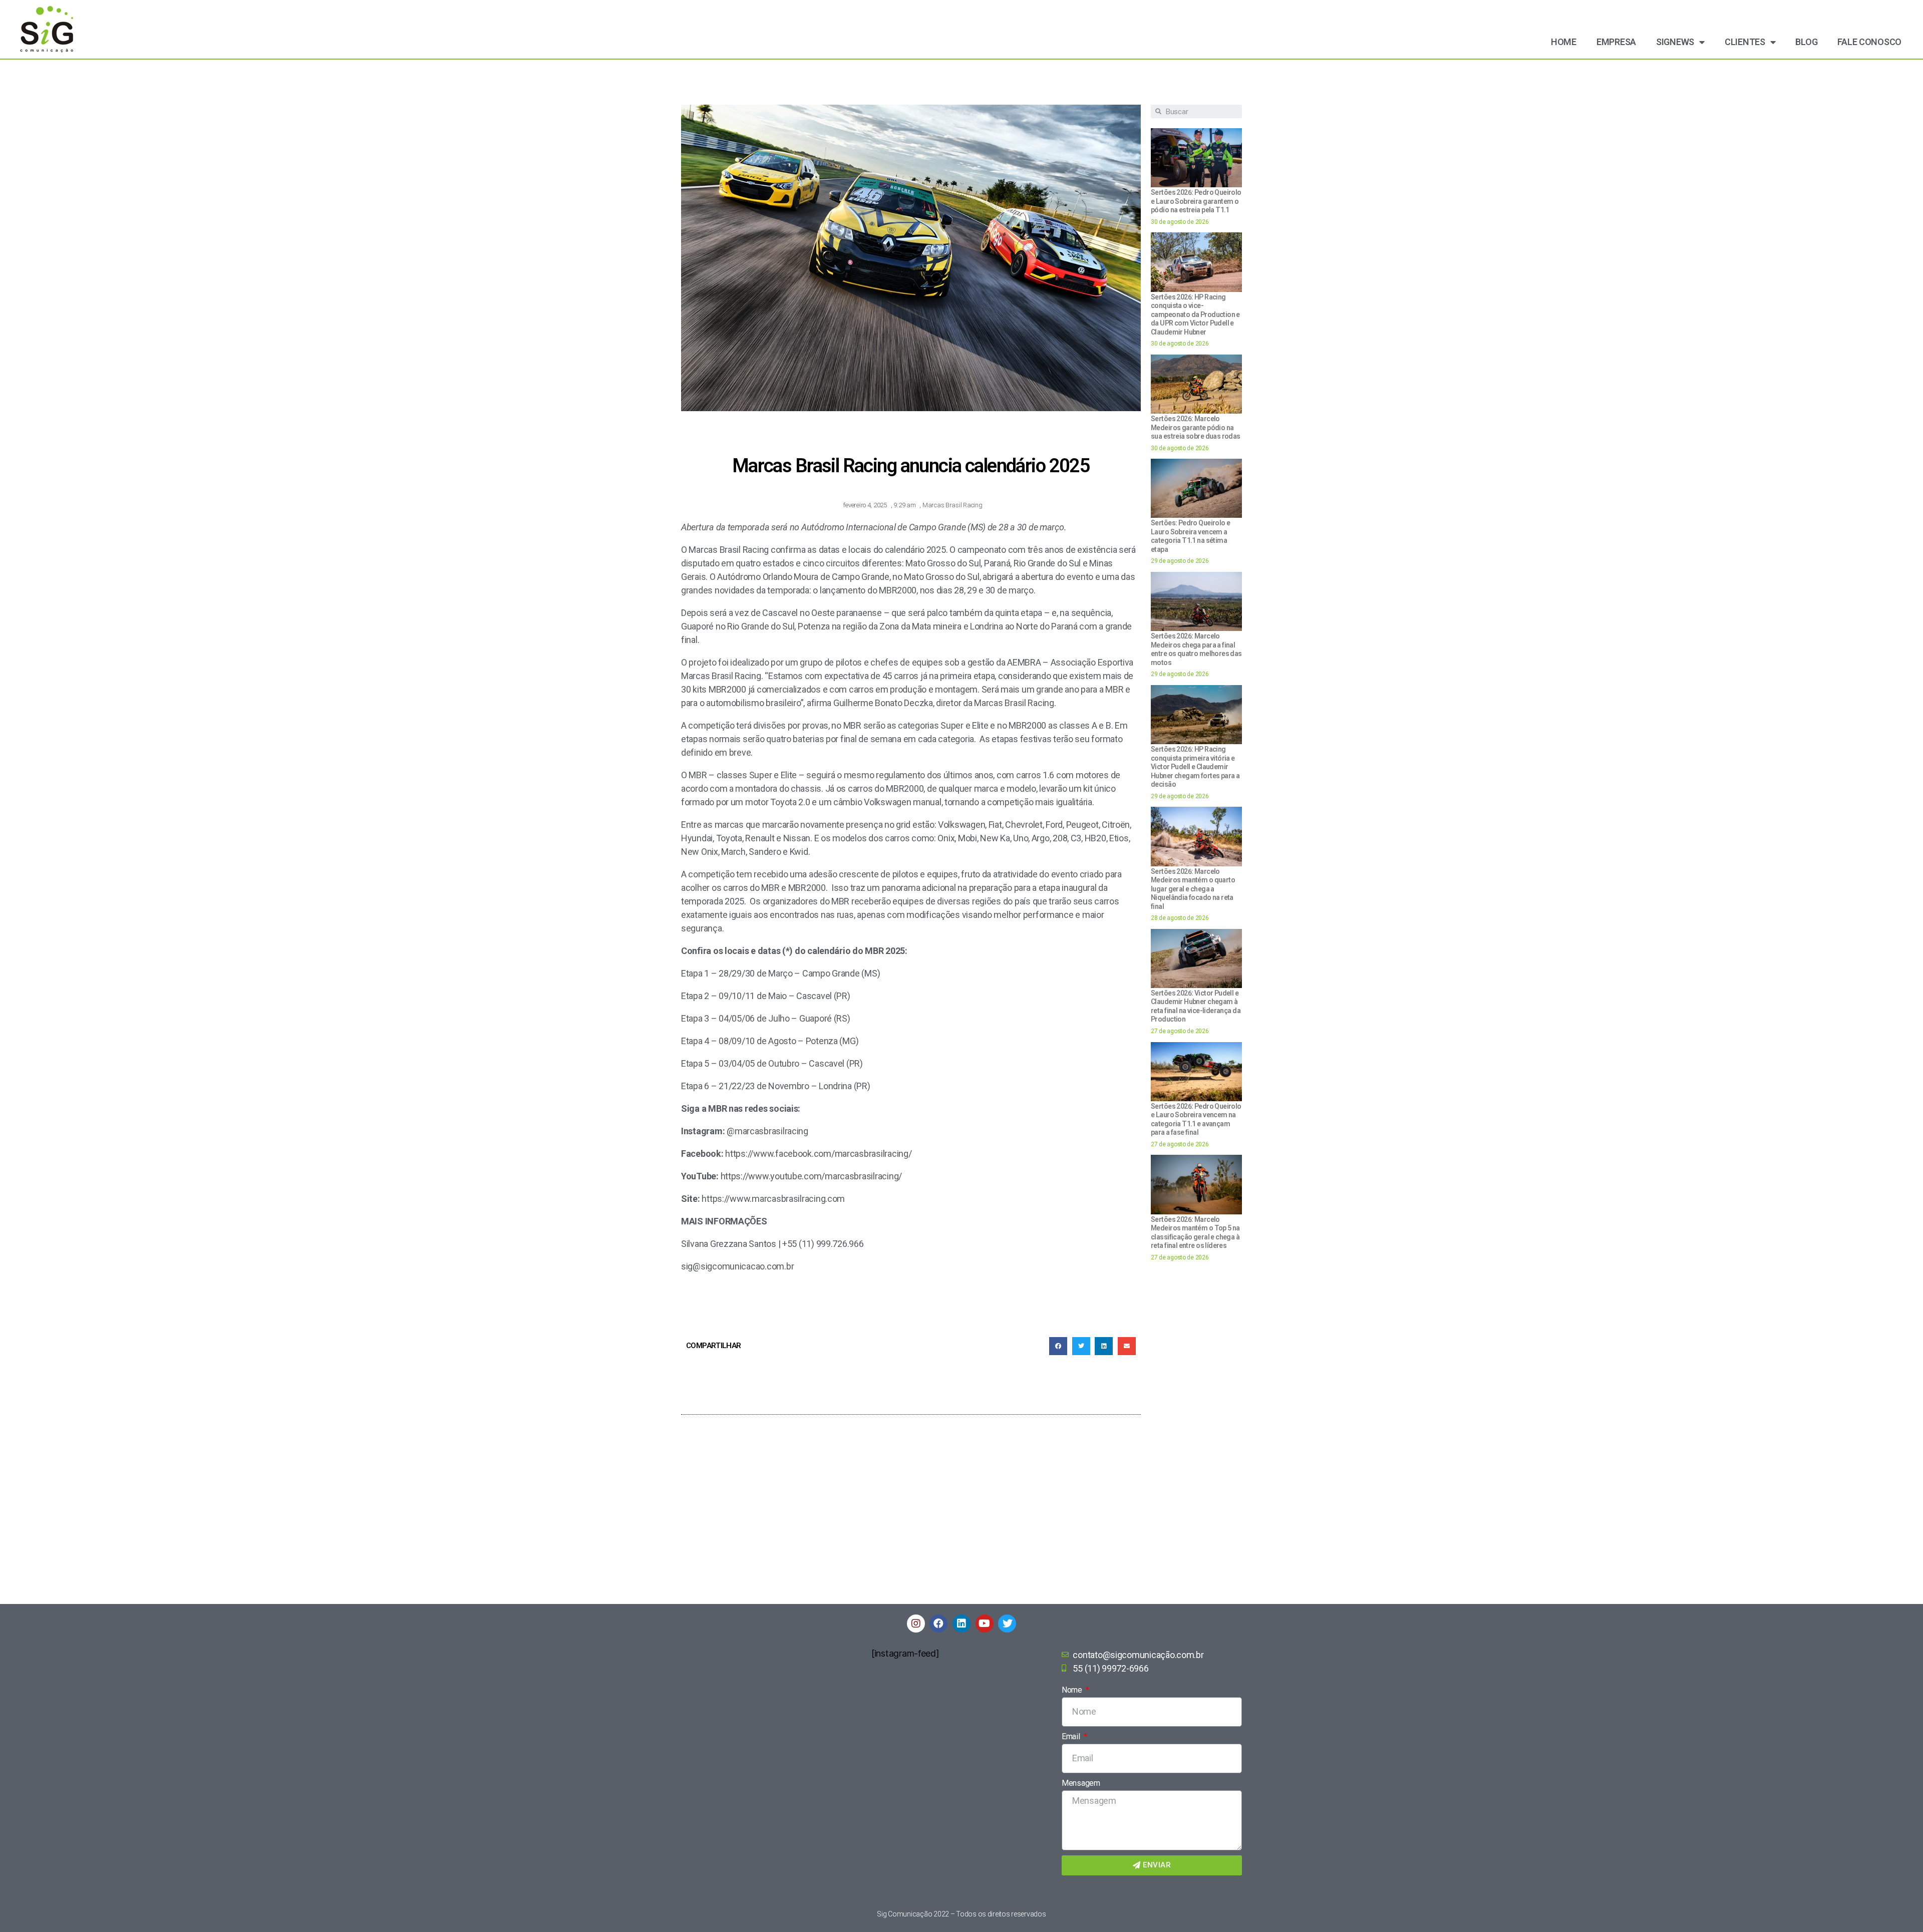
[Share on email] (1127, 1346)
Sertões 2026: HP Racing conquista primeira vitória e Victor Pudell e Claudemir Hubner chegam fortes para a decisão (1195, 767)
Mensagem (1081, 1783)
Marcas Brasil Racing (952, 505)
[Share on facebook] (1058, 1346)
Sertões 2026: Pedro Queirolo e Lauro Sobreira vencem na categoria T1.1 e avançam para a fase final (1196, 1119)
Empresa (1616, 42)
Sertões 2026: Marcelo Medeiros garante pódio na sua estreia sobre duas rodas (1196, 427)
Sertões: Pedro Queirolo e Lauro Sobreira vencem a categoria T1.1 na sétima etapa (1190, 536)
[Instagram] (916, 1624)
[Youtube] (985, 1624)
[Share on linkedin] (1104, 1346)
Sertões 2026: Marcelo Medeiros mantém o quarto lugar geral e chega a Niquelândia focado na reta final (1193, 889)
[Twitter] (1007, 1624)
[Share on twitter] (1081, 1346)
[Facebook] (938, 1624)
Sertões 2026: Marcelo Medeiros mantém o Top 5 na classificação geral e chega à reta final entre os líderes (1195, 1233)
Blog (1806, 42)
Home (1564, 42)
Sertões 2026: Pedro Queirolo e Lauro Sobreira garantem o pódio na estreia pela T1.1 (1196, 201)
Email (1072, 1736)
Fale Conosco (1869, 42)
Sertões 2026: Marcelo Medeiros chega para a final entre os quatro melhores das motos (1196, 649)
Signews (1675, 42)
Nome (1073, 1690)
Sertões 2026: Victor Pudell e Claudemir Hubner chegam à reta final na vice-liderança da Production (1196, 1006)
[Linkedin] (961, 1624)
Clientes (1745, 42)
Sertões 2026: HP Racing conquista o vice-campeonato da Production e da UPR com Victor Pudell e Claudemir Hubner (1195, 314)
